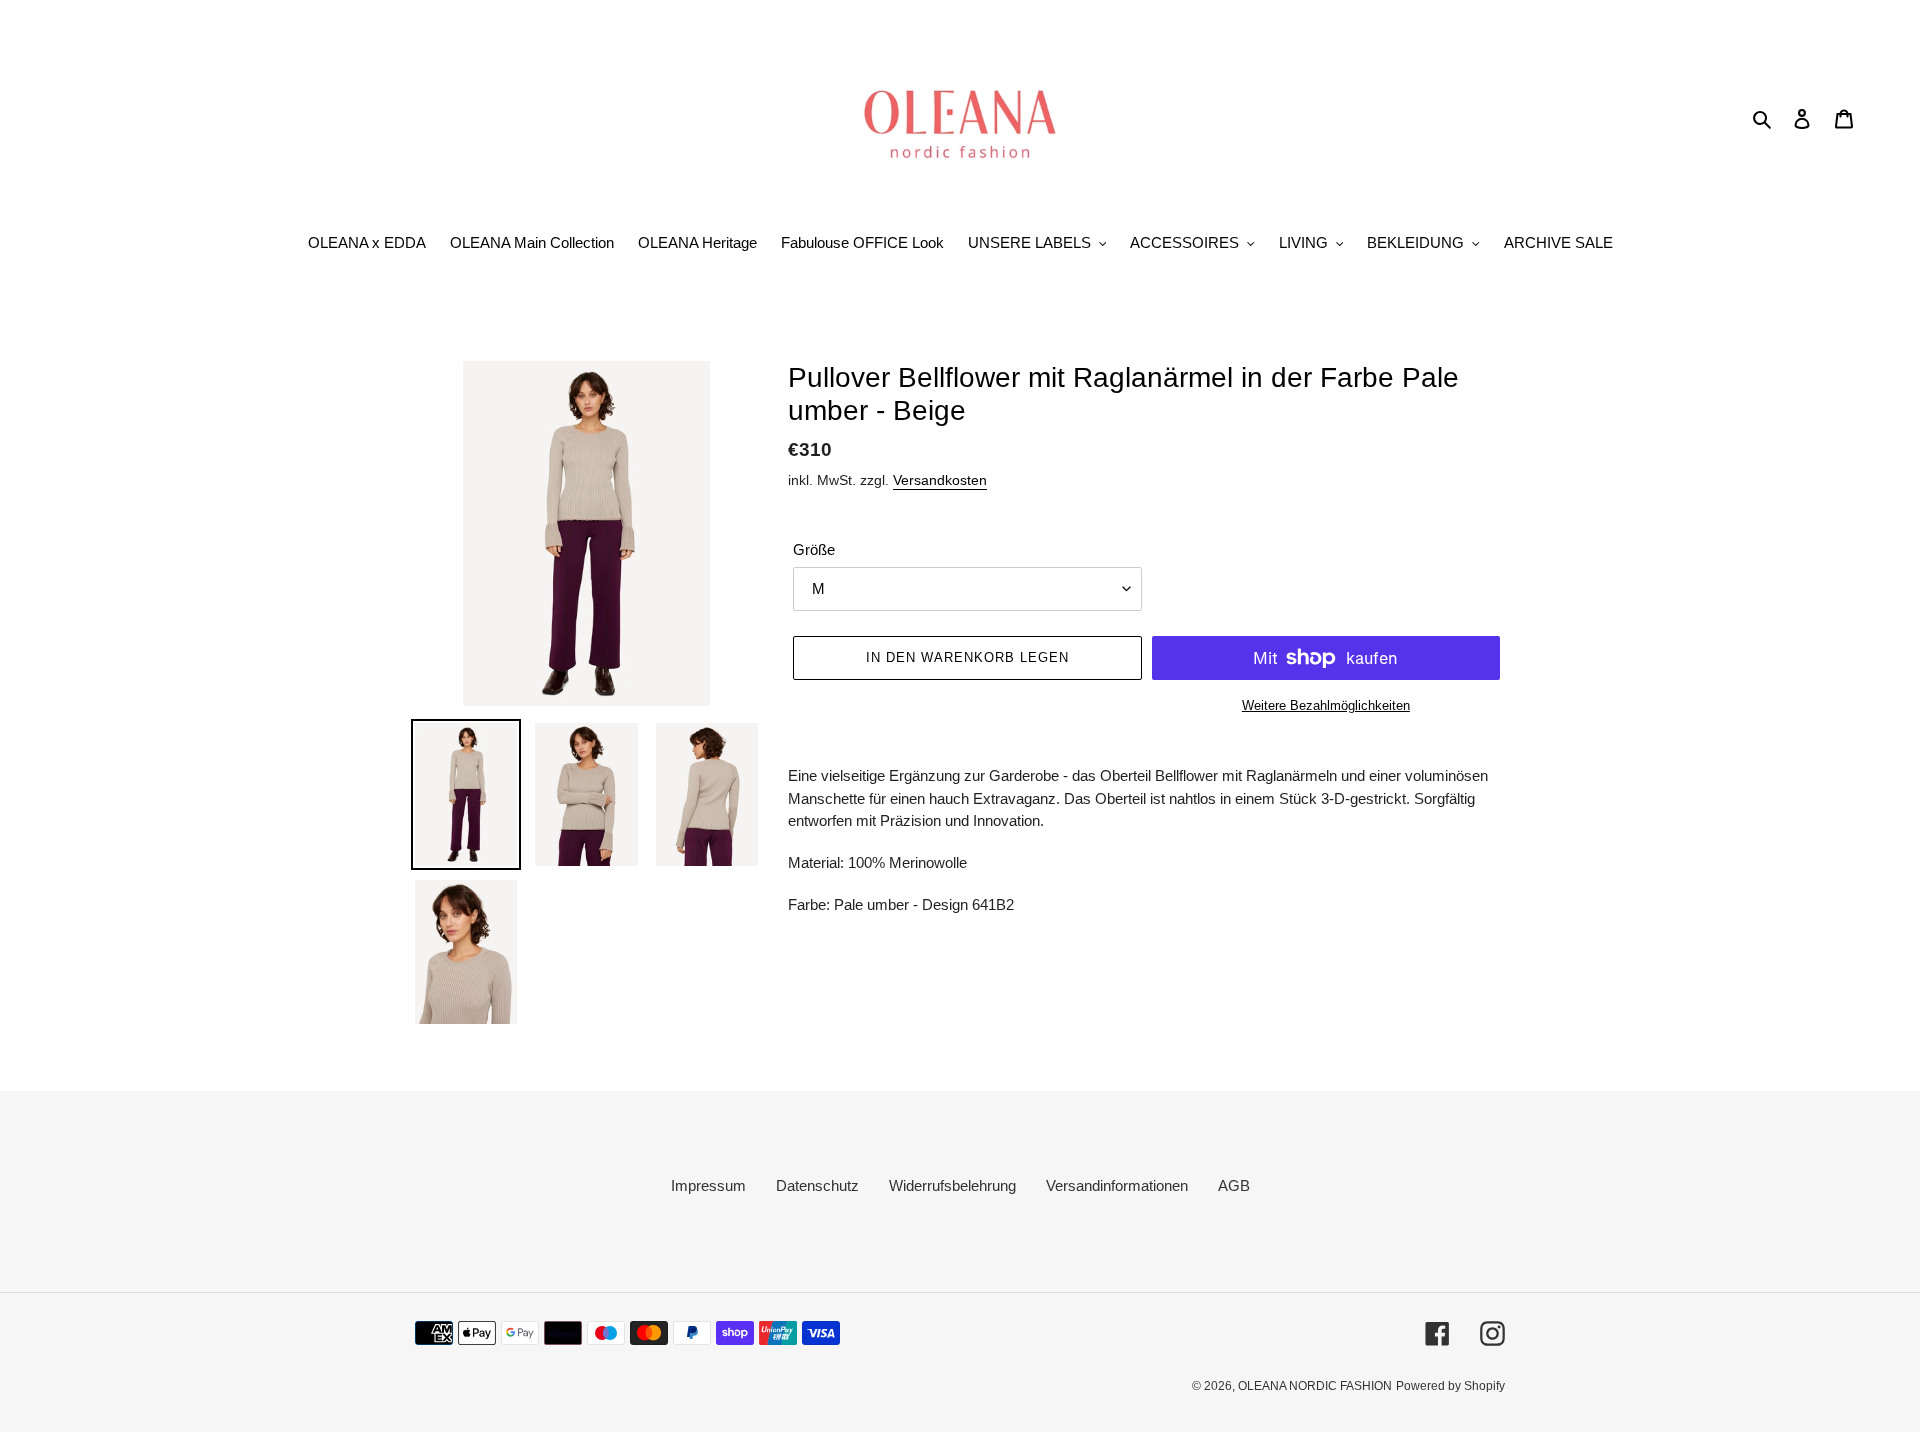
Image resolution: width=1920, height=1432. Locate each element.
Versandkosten (940, 480)
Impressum (708, 1185)
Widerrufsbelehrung (952, 1185)
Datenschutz (817, 1185)
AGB (1234, 1185)
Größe (814, 549)
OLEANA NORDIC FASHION (1315, 1386)
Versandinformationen (1117, 1185)
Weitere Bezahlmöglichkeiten (1326, 705)
